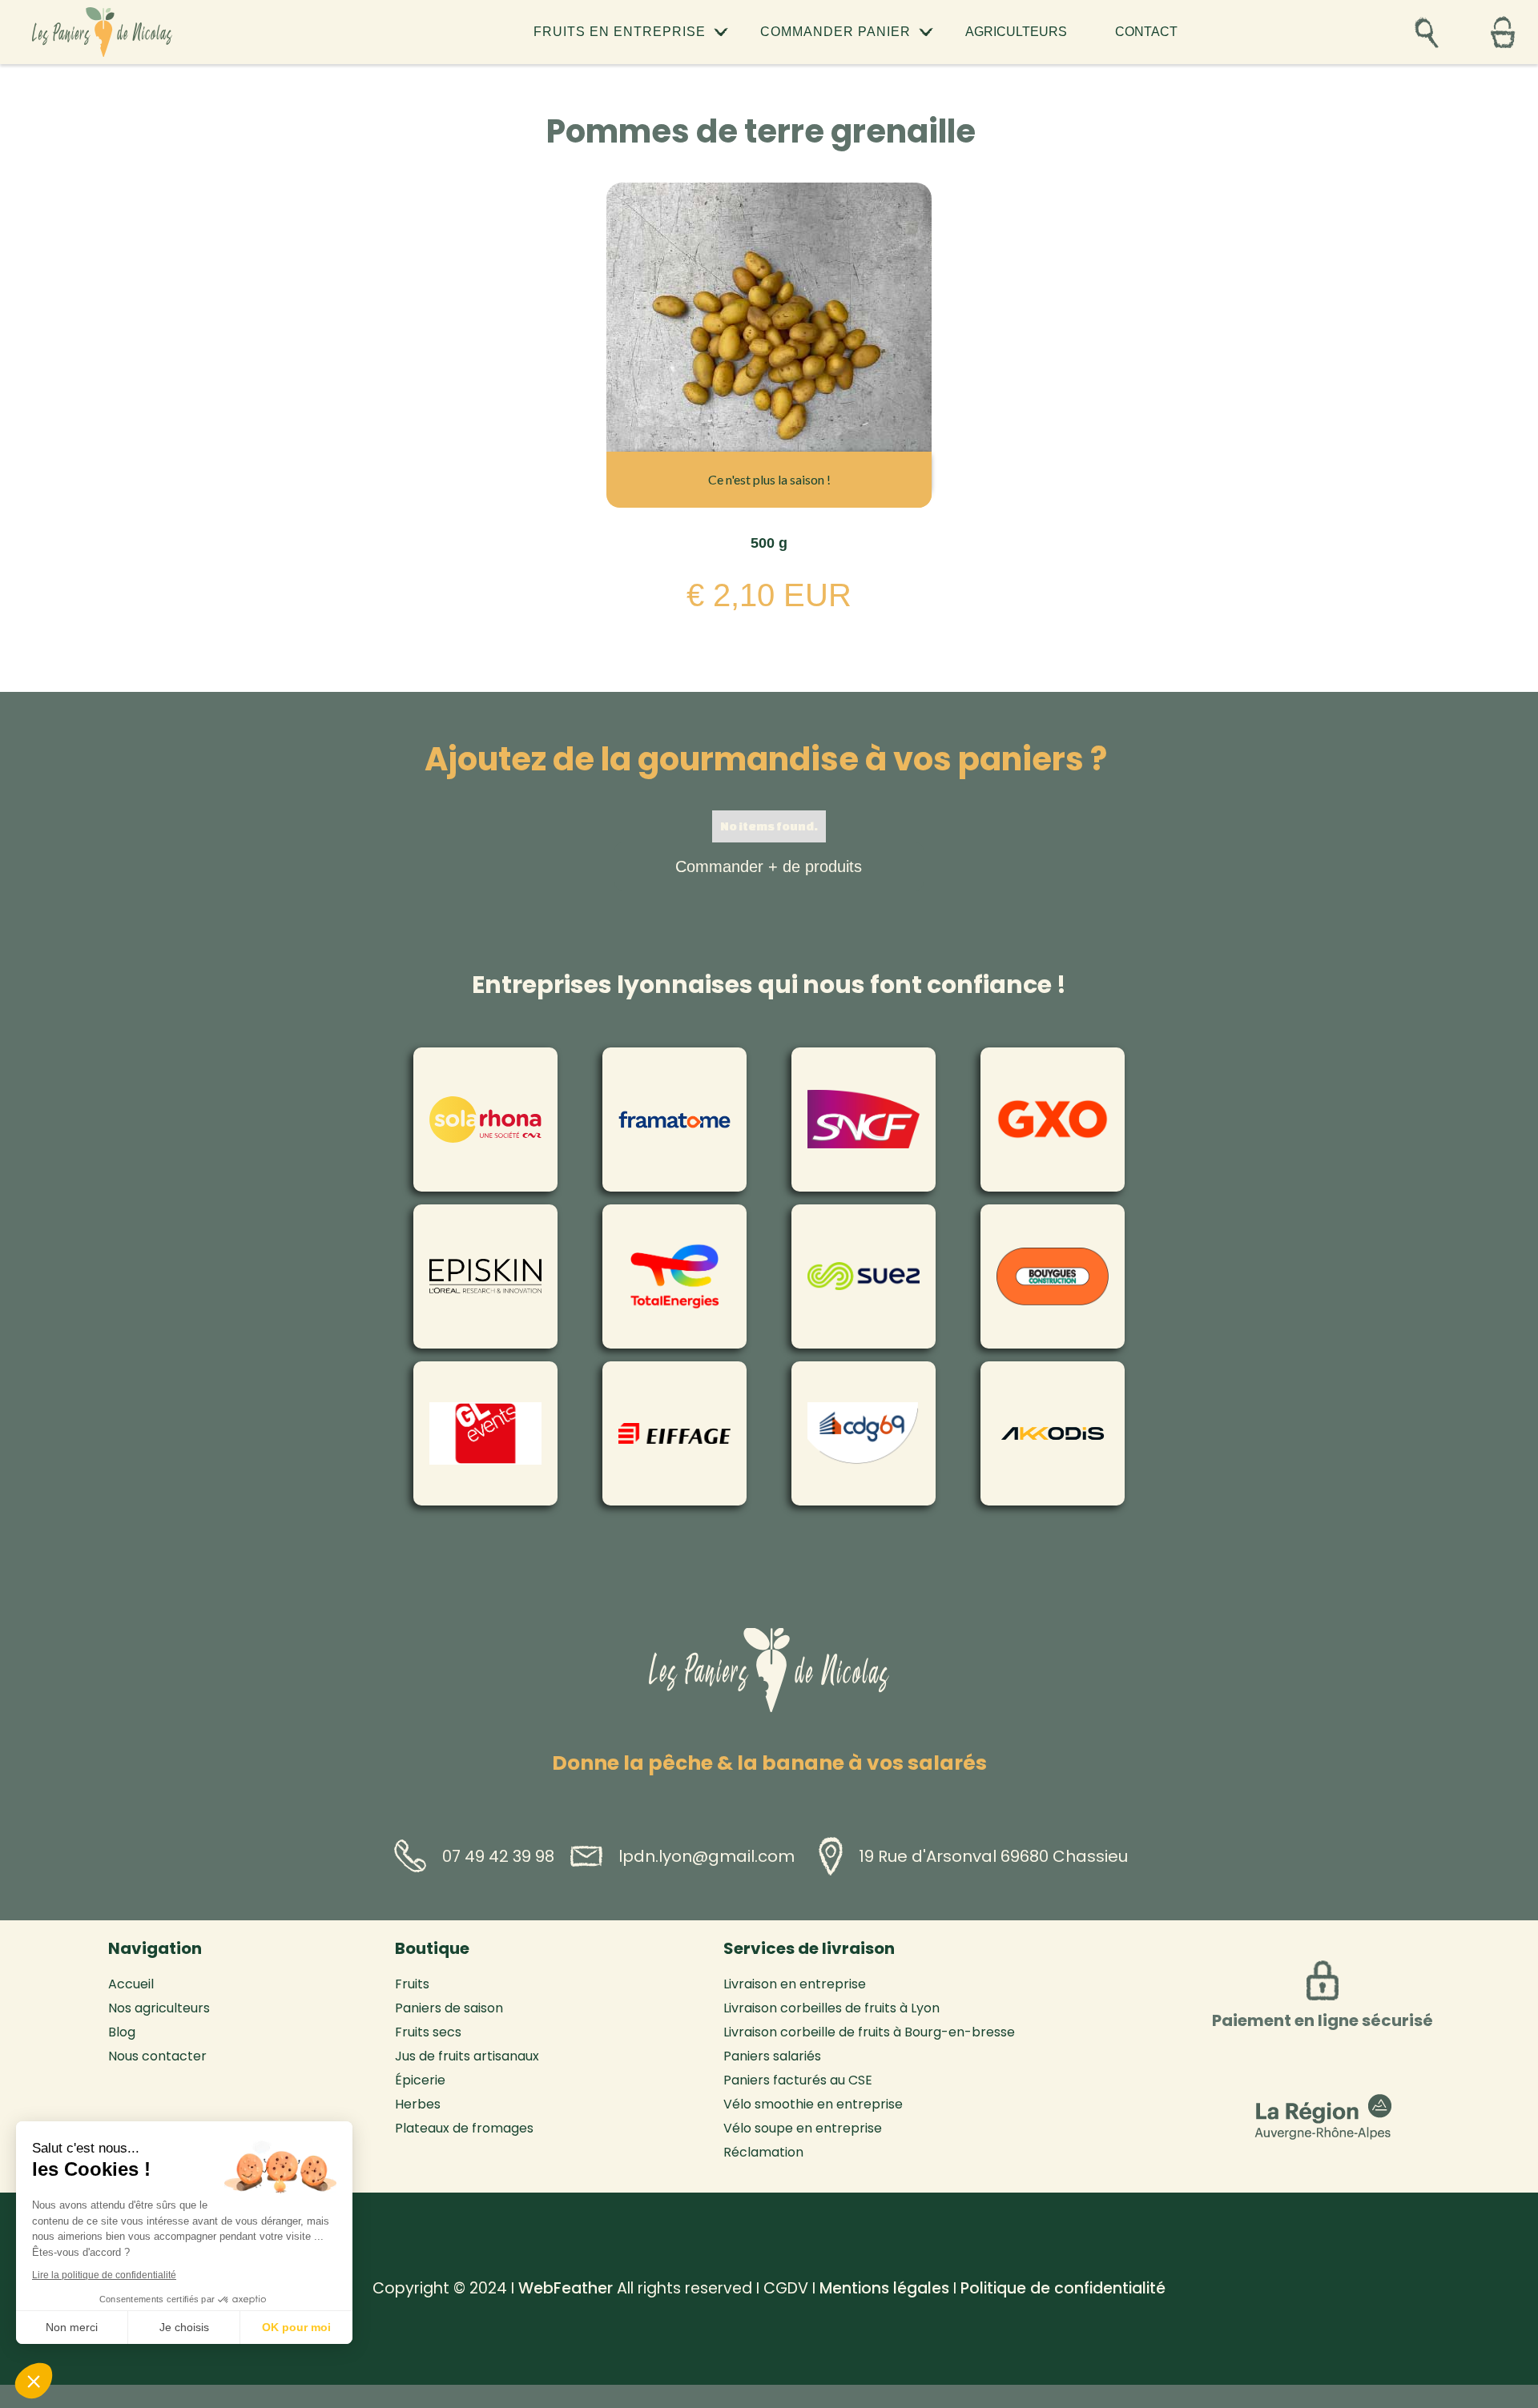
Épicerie (420, 2080)
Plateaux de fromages (464, 2129)
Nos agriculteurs (159, 2008)
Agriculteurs (1016, 32)
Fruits (412, 1984)
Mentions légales (884, 2288)
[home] (102, 32)
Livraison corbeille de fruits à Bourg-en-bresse (869, 2032)
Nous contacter (157, 2056)
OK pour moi (296, 2327)
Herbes (418, 2104)
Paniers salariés (772, 2056)
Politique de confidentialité (1063, 2288)
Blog (122, 2032)
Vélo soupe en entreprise (803, 2129)
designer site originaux (349, 2263)
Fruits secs (428, 2032)
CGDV (786, 2288)
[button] (631, 32)
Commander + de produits (769, 866)
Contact (1146, 32)
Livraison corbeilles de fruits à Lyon (831, 2008)
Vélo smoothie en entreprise (813, 2104)
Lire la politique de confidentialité (104, 2275)
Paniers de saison (449, 2008)
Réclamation (763, 2153)
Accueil (131, 1984)
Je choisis (184, 2327)
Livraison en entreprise (795, 1984)
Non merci (72, 2327)
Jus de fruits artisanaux (467, 2056)
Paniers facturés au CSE (798, 2080)
